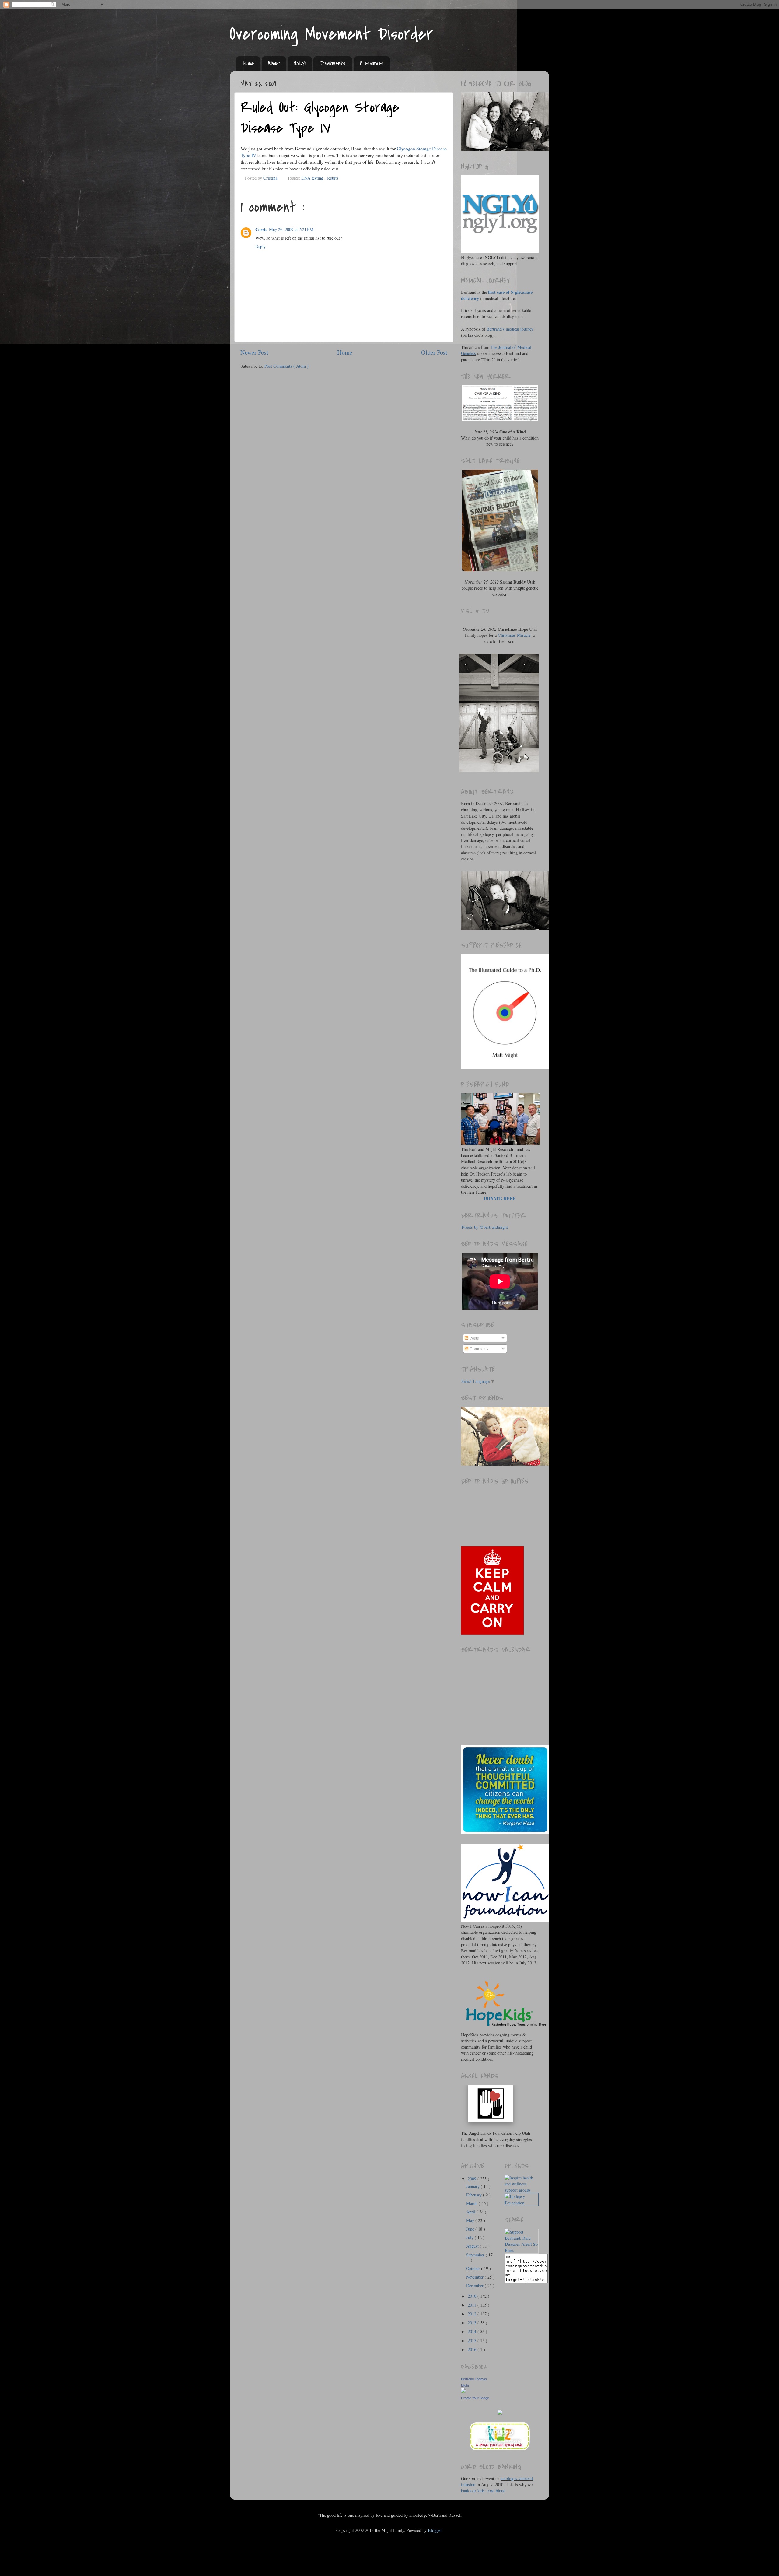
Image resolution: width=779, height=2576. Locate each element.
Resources (372, 63)
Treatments (333, 63)
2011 (473, 2305)
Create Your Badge (475, 2398)
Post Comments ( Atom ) (286, 366)
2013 (473, 2323)
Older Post (434, 352)
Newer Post (254, 352)
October (474, 2268)
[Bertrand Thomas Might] (463, 2391)
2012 (473, 2314)
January (473, 2186)
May (471, 2220)
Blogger (435, 2530)
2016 (473, 2349)
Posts (474, 1338)
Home (249, 63)
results (333, 178)
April (471, 2212)
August (473, 2246)
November (475, 2277)
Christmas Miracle (514, 635)
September (476, 2255)
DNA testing (313, 178)
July (470, 2237)
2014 (473, 2331)
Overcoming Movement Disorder (331, 34)
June (471, 2229)
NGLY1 (300, 63)
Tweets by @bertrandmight (484, 1227)
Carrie (261, 229)
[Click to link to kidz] (500, 2450)
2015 (473, 2341)
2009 (473, 2179)
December (475, 2285)
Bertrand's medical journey (510, 329)
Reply (260, 246)
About (274, 63)
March (472, 2203)
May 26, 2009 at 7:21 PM (291, 229)
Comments (478, 1349)
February (475, 2195)
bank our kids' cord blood (483, 2491)
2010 (473, 2296)
